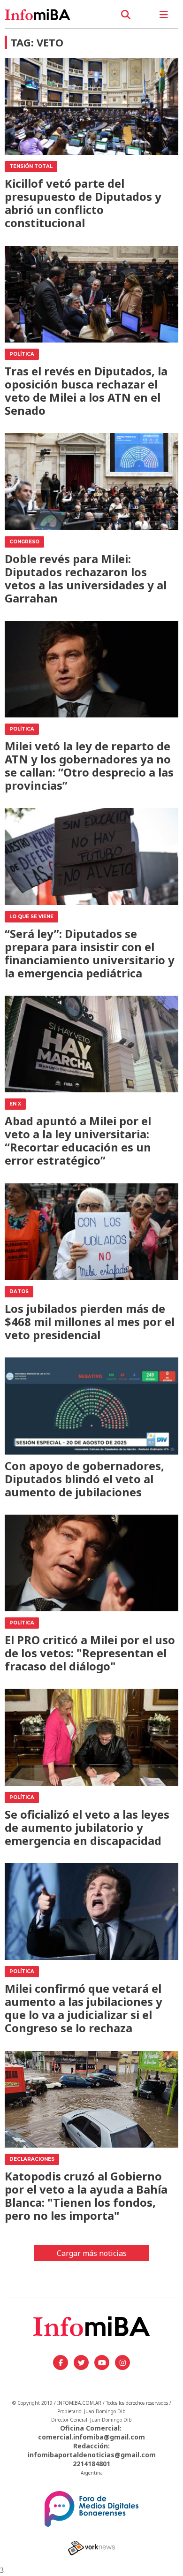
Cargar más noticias (92, 2253)
